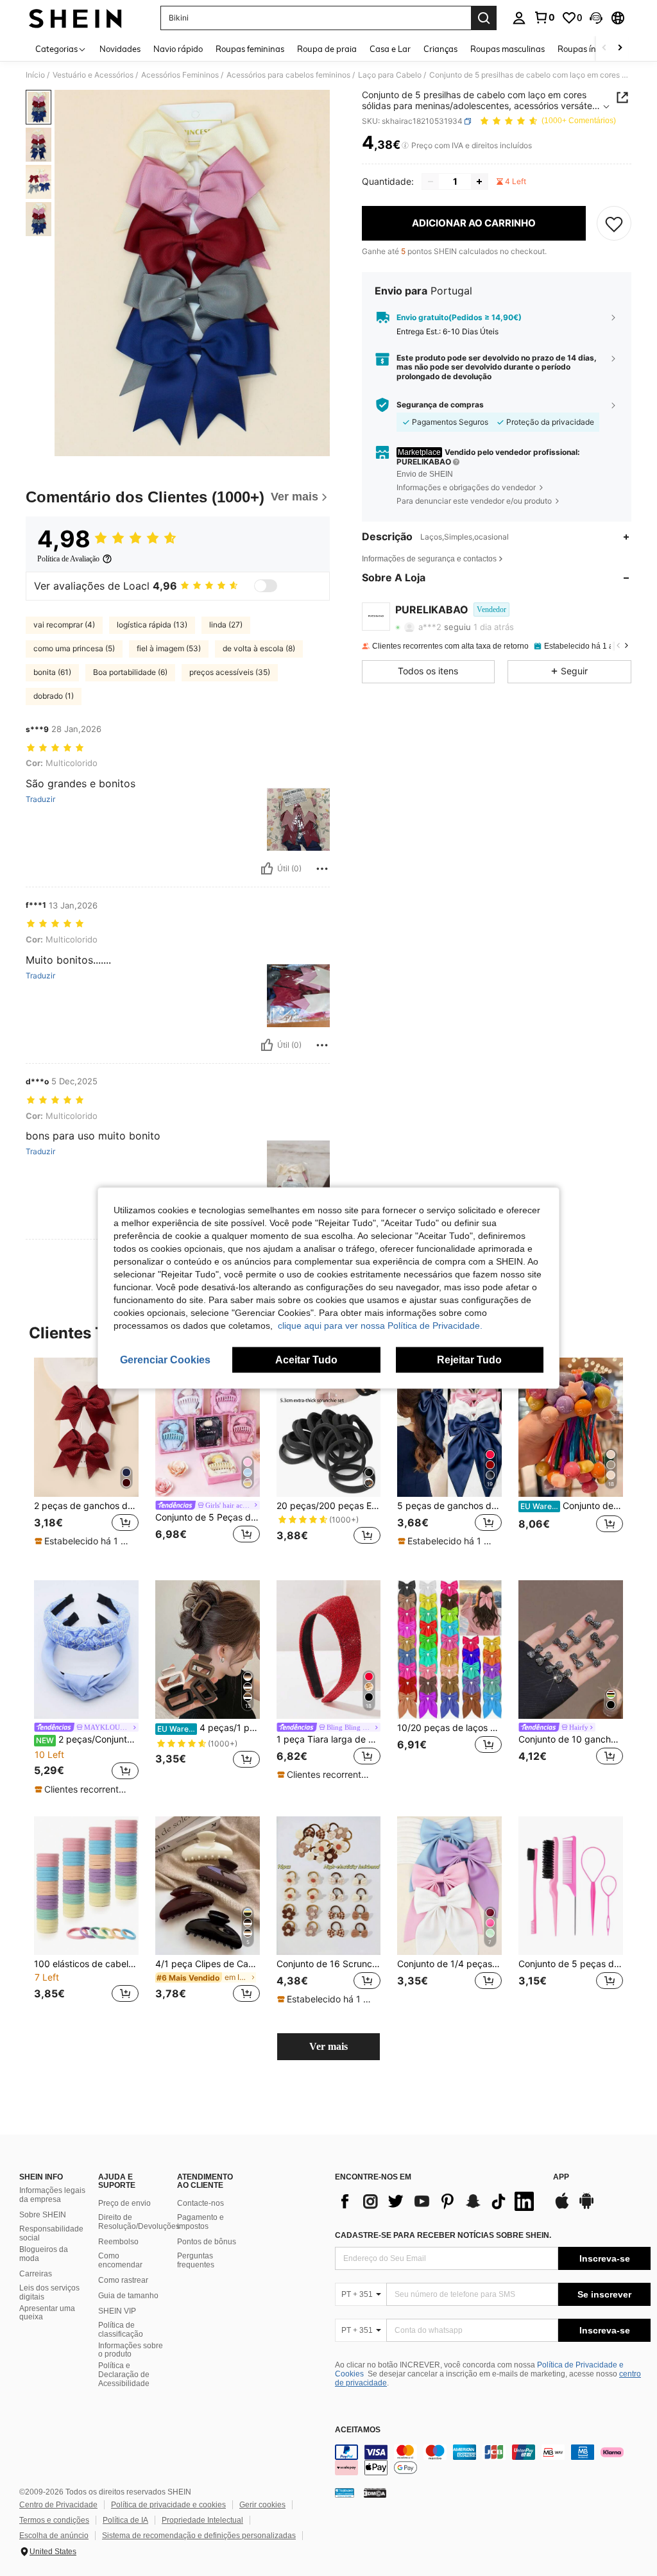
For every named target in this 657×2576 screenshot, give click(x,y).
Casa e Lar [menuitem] (390, 49)
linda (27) (226, 625)
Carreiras (36, 2274)
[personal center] (519, 18)
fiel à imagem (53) (169, 648)
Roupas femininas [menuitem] (250, 49)
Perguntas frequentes (196, 2260)
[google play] (586, 2207)
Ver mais (328, 2046)
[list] (438, 2201)
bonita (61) (52, 672)
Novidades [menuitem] (120, 49)
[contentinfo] (493, 2460)
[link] (544, 17)
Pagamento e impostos (201, 2222)
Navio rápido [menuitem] (178, 49)
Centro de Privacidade (58, 2505)
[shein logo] (75, 18)
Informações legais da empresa (52, 2195)
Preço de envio (124, 2203)
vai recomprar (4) (64, 625)
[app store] (562, 2207)
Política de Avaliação (68, 559)
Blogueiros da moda (44, 2254)
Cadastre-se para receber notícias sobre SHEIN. (443, 2235)
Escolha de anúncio (54, 2536)
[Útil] (267, 869)
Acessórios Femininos (180, 75)
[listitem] (86, 1459)
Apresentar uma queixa (47, 2313)
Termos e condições (54, 2520)
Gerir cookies (262, 2505)
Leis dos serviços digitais (49, 2292)
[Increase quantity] (479, 182)
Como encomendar (120, 2260)
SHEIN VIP (117, 2311)
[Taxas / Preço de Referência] (405, 146)
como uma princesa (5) (74, 648)
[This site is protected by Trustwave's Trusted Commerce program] (345, 2493)
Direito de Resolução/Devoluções (139, 2222)
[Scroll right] (620, 48)
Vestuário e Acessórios (93, 75)
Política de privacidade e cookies (168, 2505)
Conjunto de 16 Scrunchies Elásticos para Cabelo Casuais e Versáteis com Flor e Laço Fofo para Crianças (329, 1964)
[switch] (266, 586)
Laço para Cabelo (390, 75)
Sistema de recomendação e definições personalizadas (199, 2536)
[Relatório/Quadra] (322, 869)
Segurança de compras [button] (440, 405)
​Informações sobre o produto (131, 2350)
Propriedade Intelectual (202, 2520)
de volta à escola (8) (259, 648)
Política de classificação (121, 2330)
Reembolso (118, 2242)
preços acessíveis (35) (230, 672)
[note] (85, 1541)
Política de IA (125, 2520)
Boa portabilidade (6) (130, 672)
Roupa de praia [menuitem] (327, 49)
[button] (596, 18)
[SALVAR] (614, 223)
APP (561, 2177)
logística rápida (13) (152, 625)
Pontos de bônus (207, 2242)
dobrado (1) (54, 696)
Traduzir (40, 799)
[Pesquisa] (484, 18)
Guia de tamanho (128, 2296)
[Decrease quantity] (431, 182)
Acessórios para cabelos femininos (288, 75)
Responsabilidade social (51, 2233)
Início (35, 75)
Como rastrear (123, 2280)
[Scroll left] (604, 48)
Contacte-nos (201, 2203)
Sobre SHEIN (43, 2215)
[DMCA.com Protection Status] (375, 2493)
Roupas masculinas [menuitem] (508, 49)
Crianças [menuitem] (440, 49)
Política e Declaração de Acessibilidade (124, 2375)
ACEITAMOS (358, 2430)
